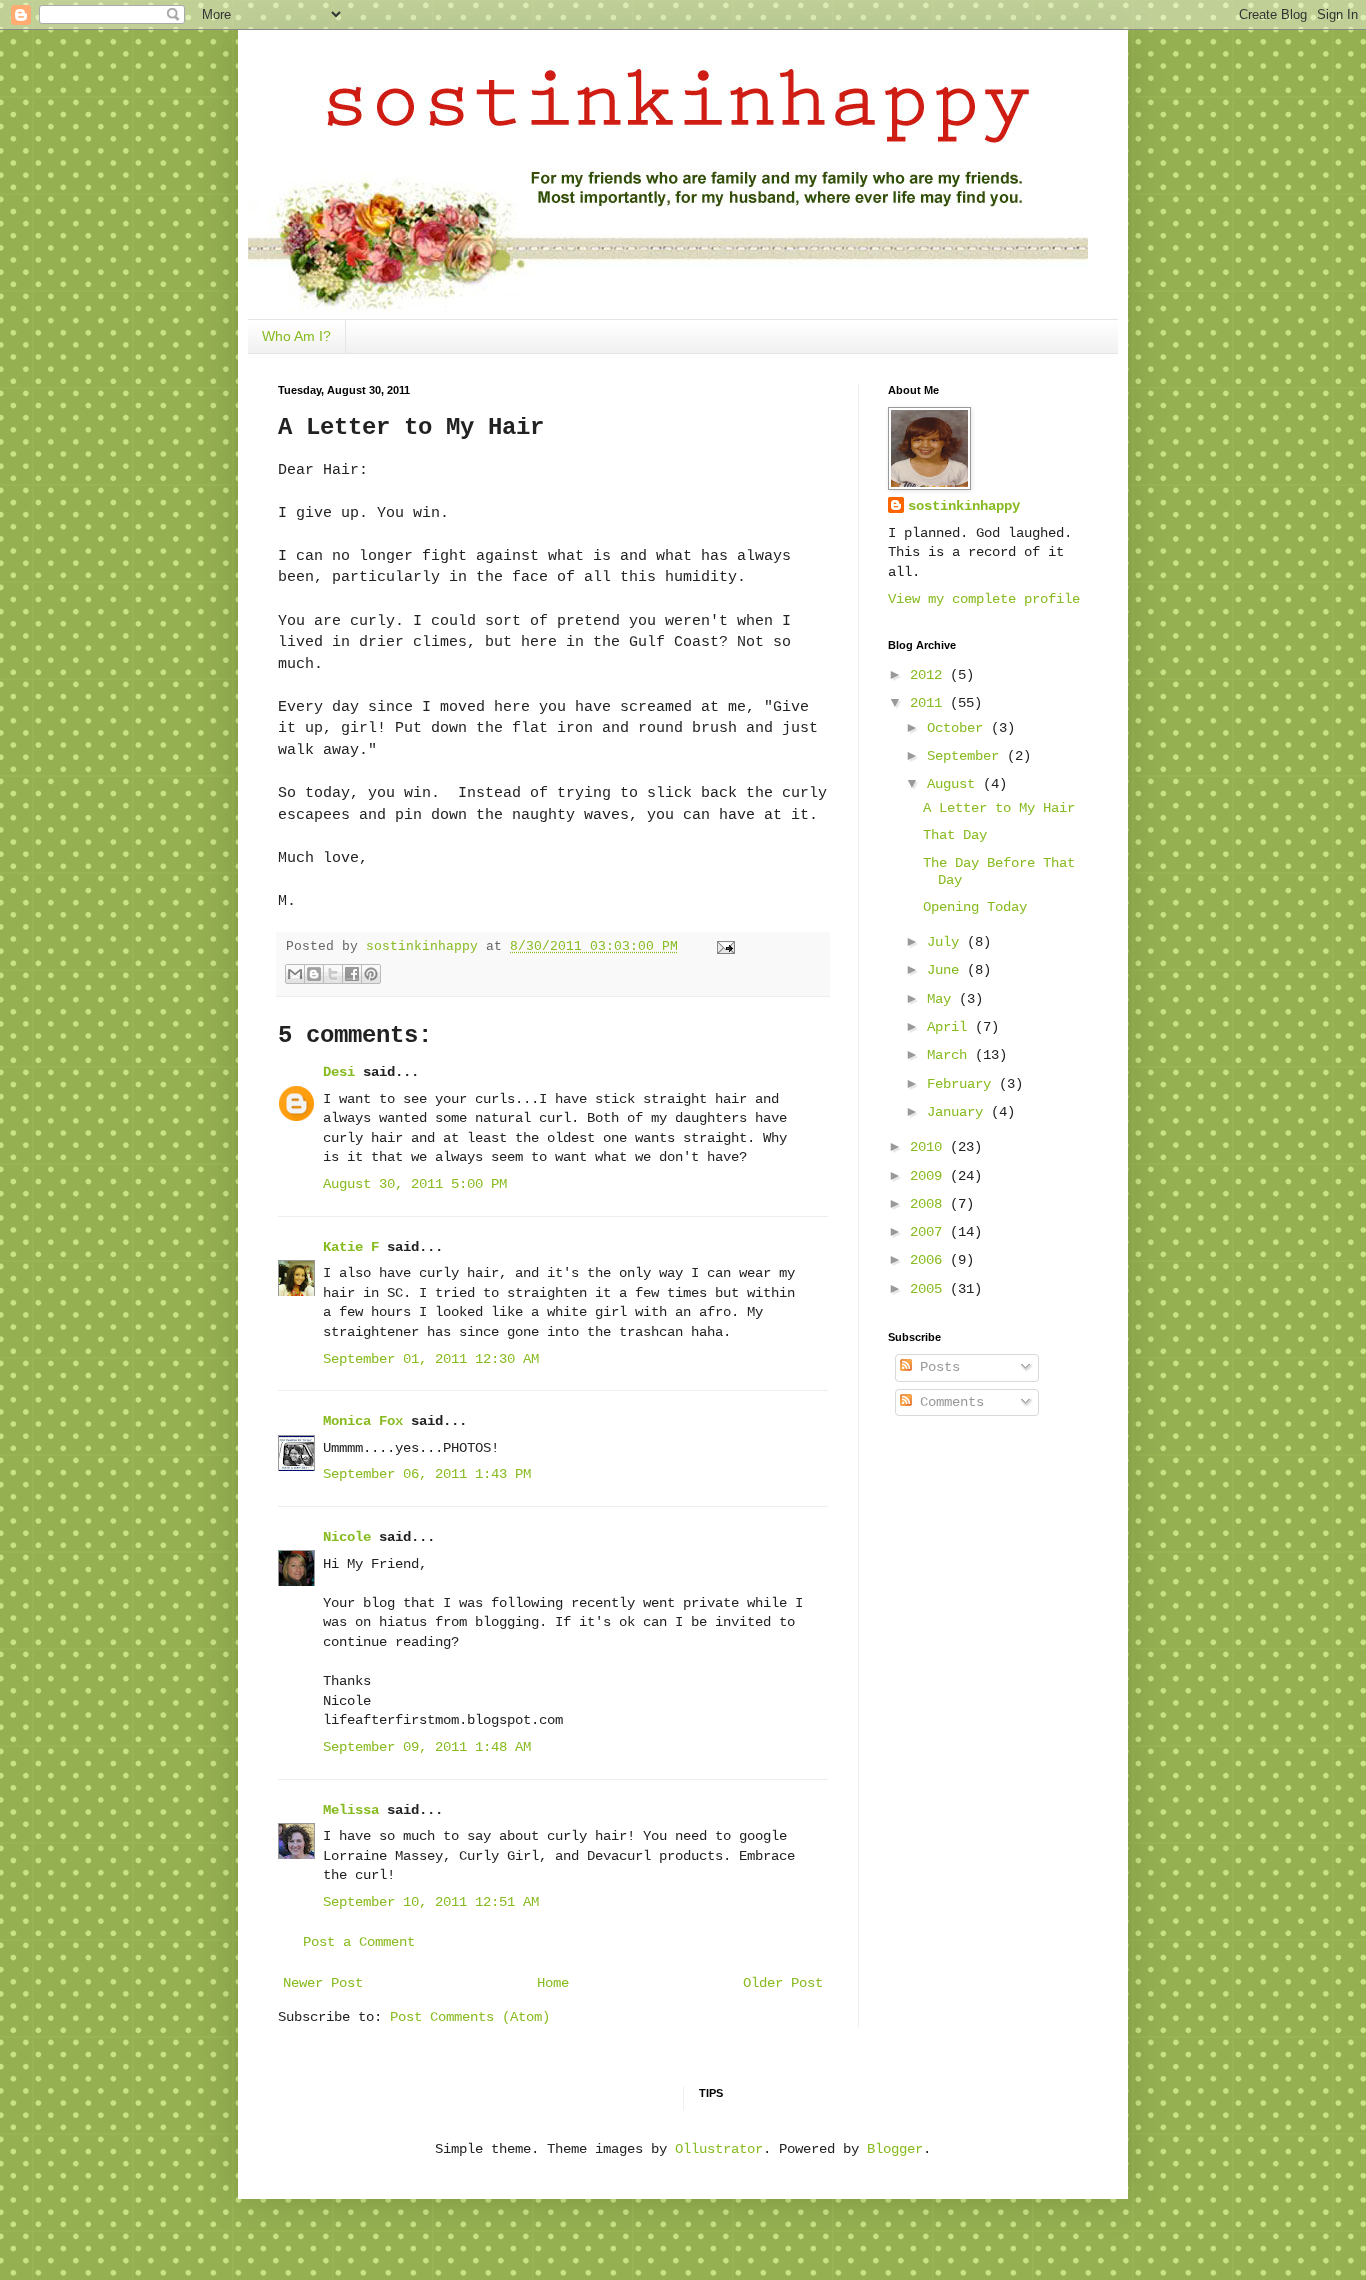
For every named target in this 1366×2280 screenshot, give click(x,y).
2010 (930, 1147)
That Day (955, 835)
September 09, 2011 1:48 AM (427, 1747)
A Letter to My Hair (999, 808)
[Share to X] (333, 974)
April (951, 1027)
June (947, 970)
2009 (930, 1176)
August (955, 784)
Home (553, 1983)
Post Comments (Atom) (470, 2017)
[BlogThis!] (314, 974)
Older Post (783, 1983)
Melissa (351, 1810)
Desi (339, 1072)
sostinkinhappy (964, 506)
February (963, 1084)
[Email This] (295, 974)
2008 (930, 1204)
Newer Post (323, 1983)
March (951, 1055)
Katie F (351, 1247)
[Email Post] (723, 947)
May (943, 999)
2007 (930, 1232)
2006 (930, 1260)
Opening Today (975, 907)
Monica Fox (363, 1421)
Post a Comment (359, 1942)
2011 (930, 703)
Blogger (895, 2149)
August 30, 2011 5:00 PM (415, 1184)
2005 (930, 1289)
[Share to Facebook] (352, 974)
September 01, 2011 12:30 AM (431, 1359)
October (959, 728)
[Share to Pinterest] (371, 974)
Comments (948, 1402)
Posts (936, 1367)
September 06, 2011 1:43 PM (427, 1474)
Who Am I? (296, 336)
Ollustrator (719, 2149)
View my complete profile (984, 599)
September (967, 756)
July (947, 942)
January (959, 1112)
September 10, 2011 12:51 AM (431, 1902)
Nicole (347, 1537)
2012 (930, 675)
